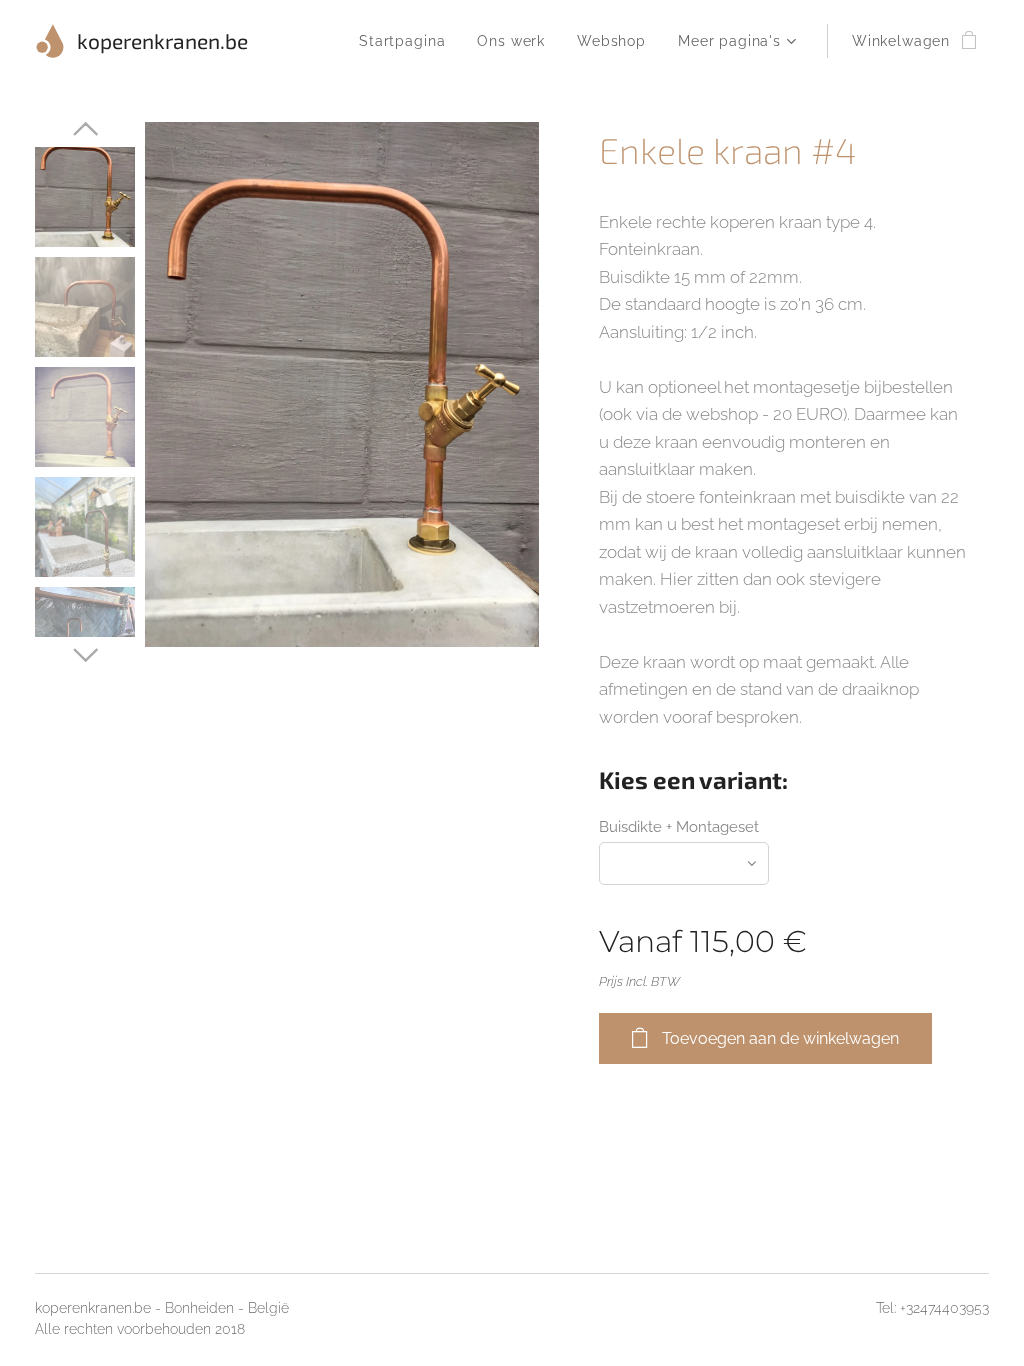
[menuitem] (407, 41)
